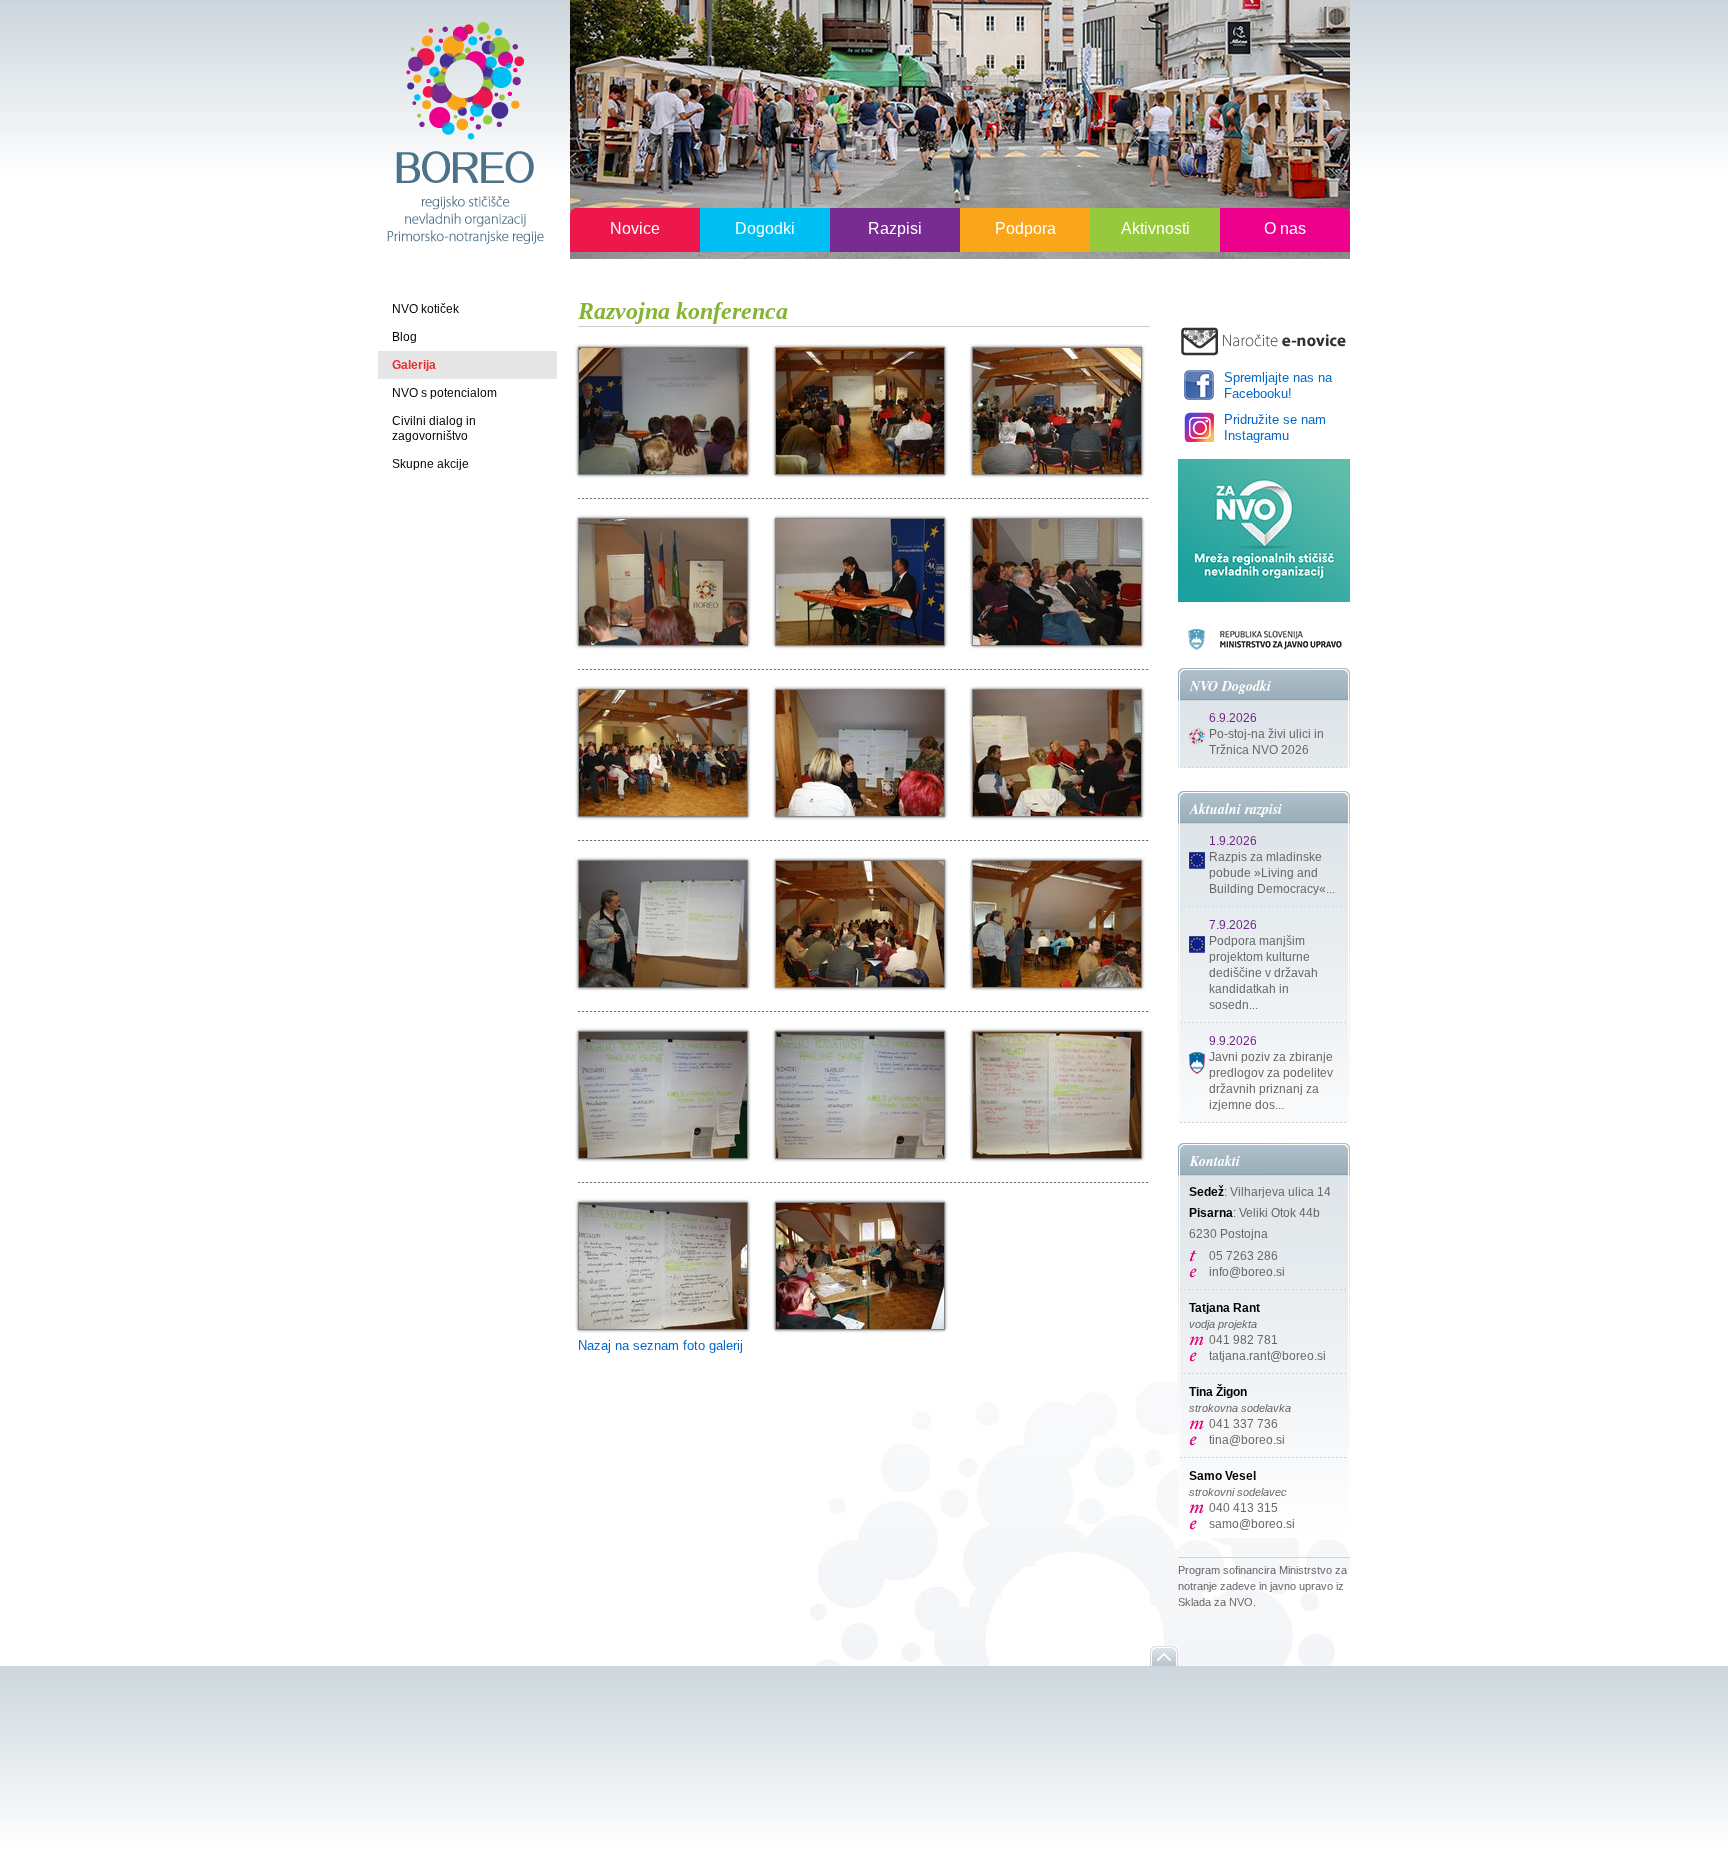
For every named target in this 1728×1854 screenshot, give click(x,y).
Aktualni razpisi (1236, 809)
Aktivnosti (1155, 228)
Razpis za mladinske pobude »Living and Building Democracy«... (1272, 873)
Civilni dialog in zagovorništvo (434, 428)
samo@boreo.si (1252, 1524)
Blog (404, 337)
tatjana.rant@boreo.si (1267, 1356)
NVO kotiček (425, 309)
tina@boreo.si (1247, 1440)
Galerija (414, 365)
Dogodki (765, 228)
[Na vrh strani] (1164, 1656)
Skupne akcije (430, 464)
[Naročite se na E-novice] (1264, 340)
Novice (635, 228)
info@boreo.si (1247, 1272)
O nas (1285, 228)
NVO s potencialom (444, 393)
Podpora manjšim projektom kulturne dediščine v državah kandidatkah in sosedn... (1263, 973)
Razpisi (895, 228)
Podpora (1025, 228)
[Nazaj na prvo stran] (464, 131)
